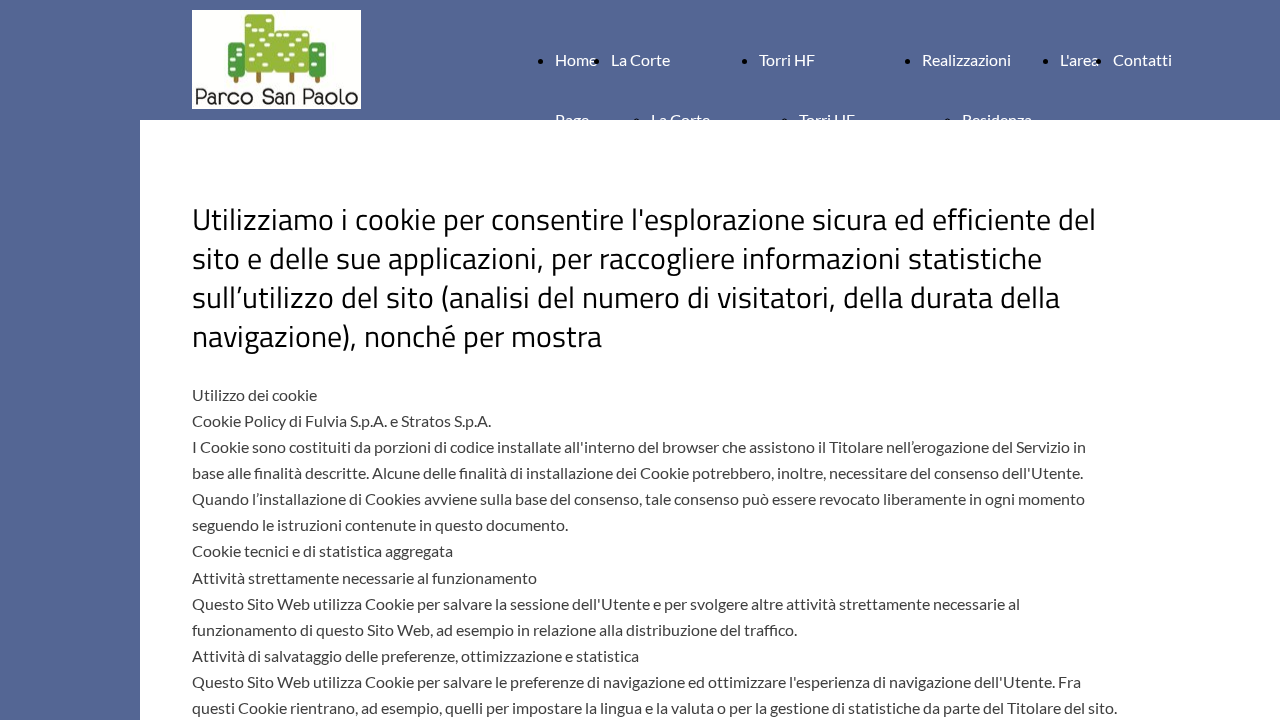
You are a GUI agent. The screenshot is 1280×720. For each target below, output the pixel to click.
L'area (1079, 59)
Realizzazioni (966, 59)
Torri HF (787, 59)
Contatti (1142, 59)
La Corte (640, 59)
